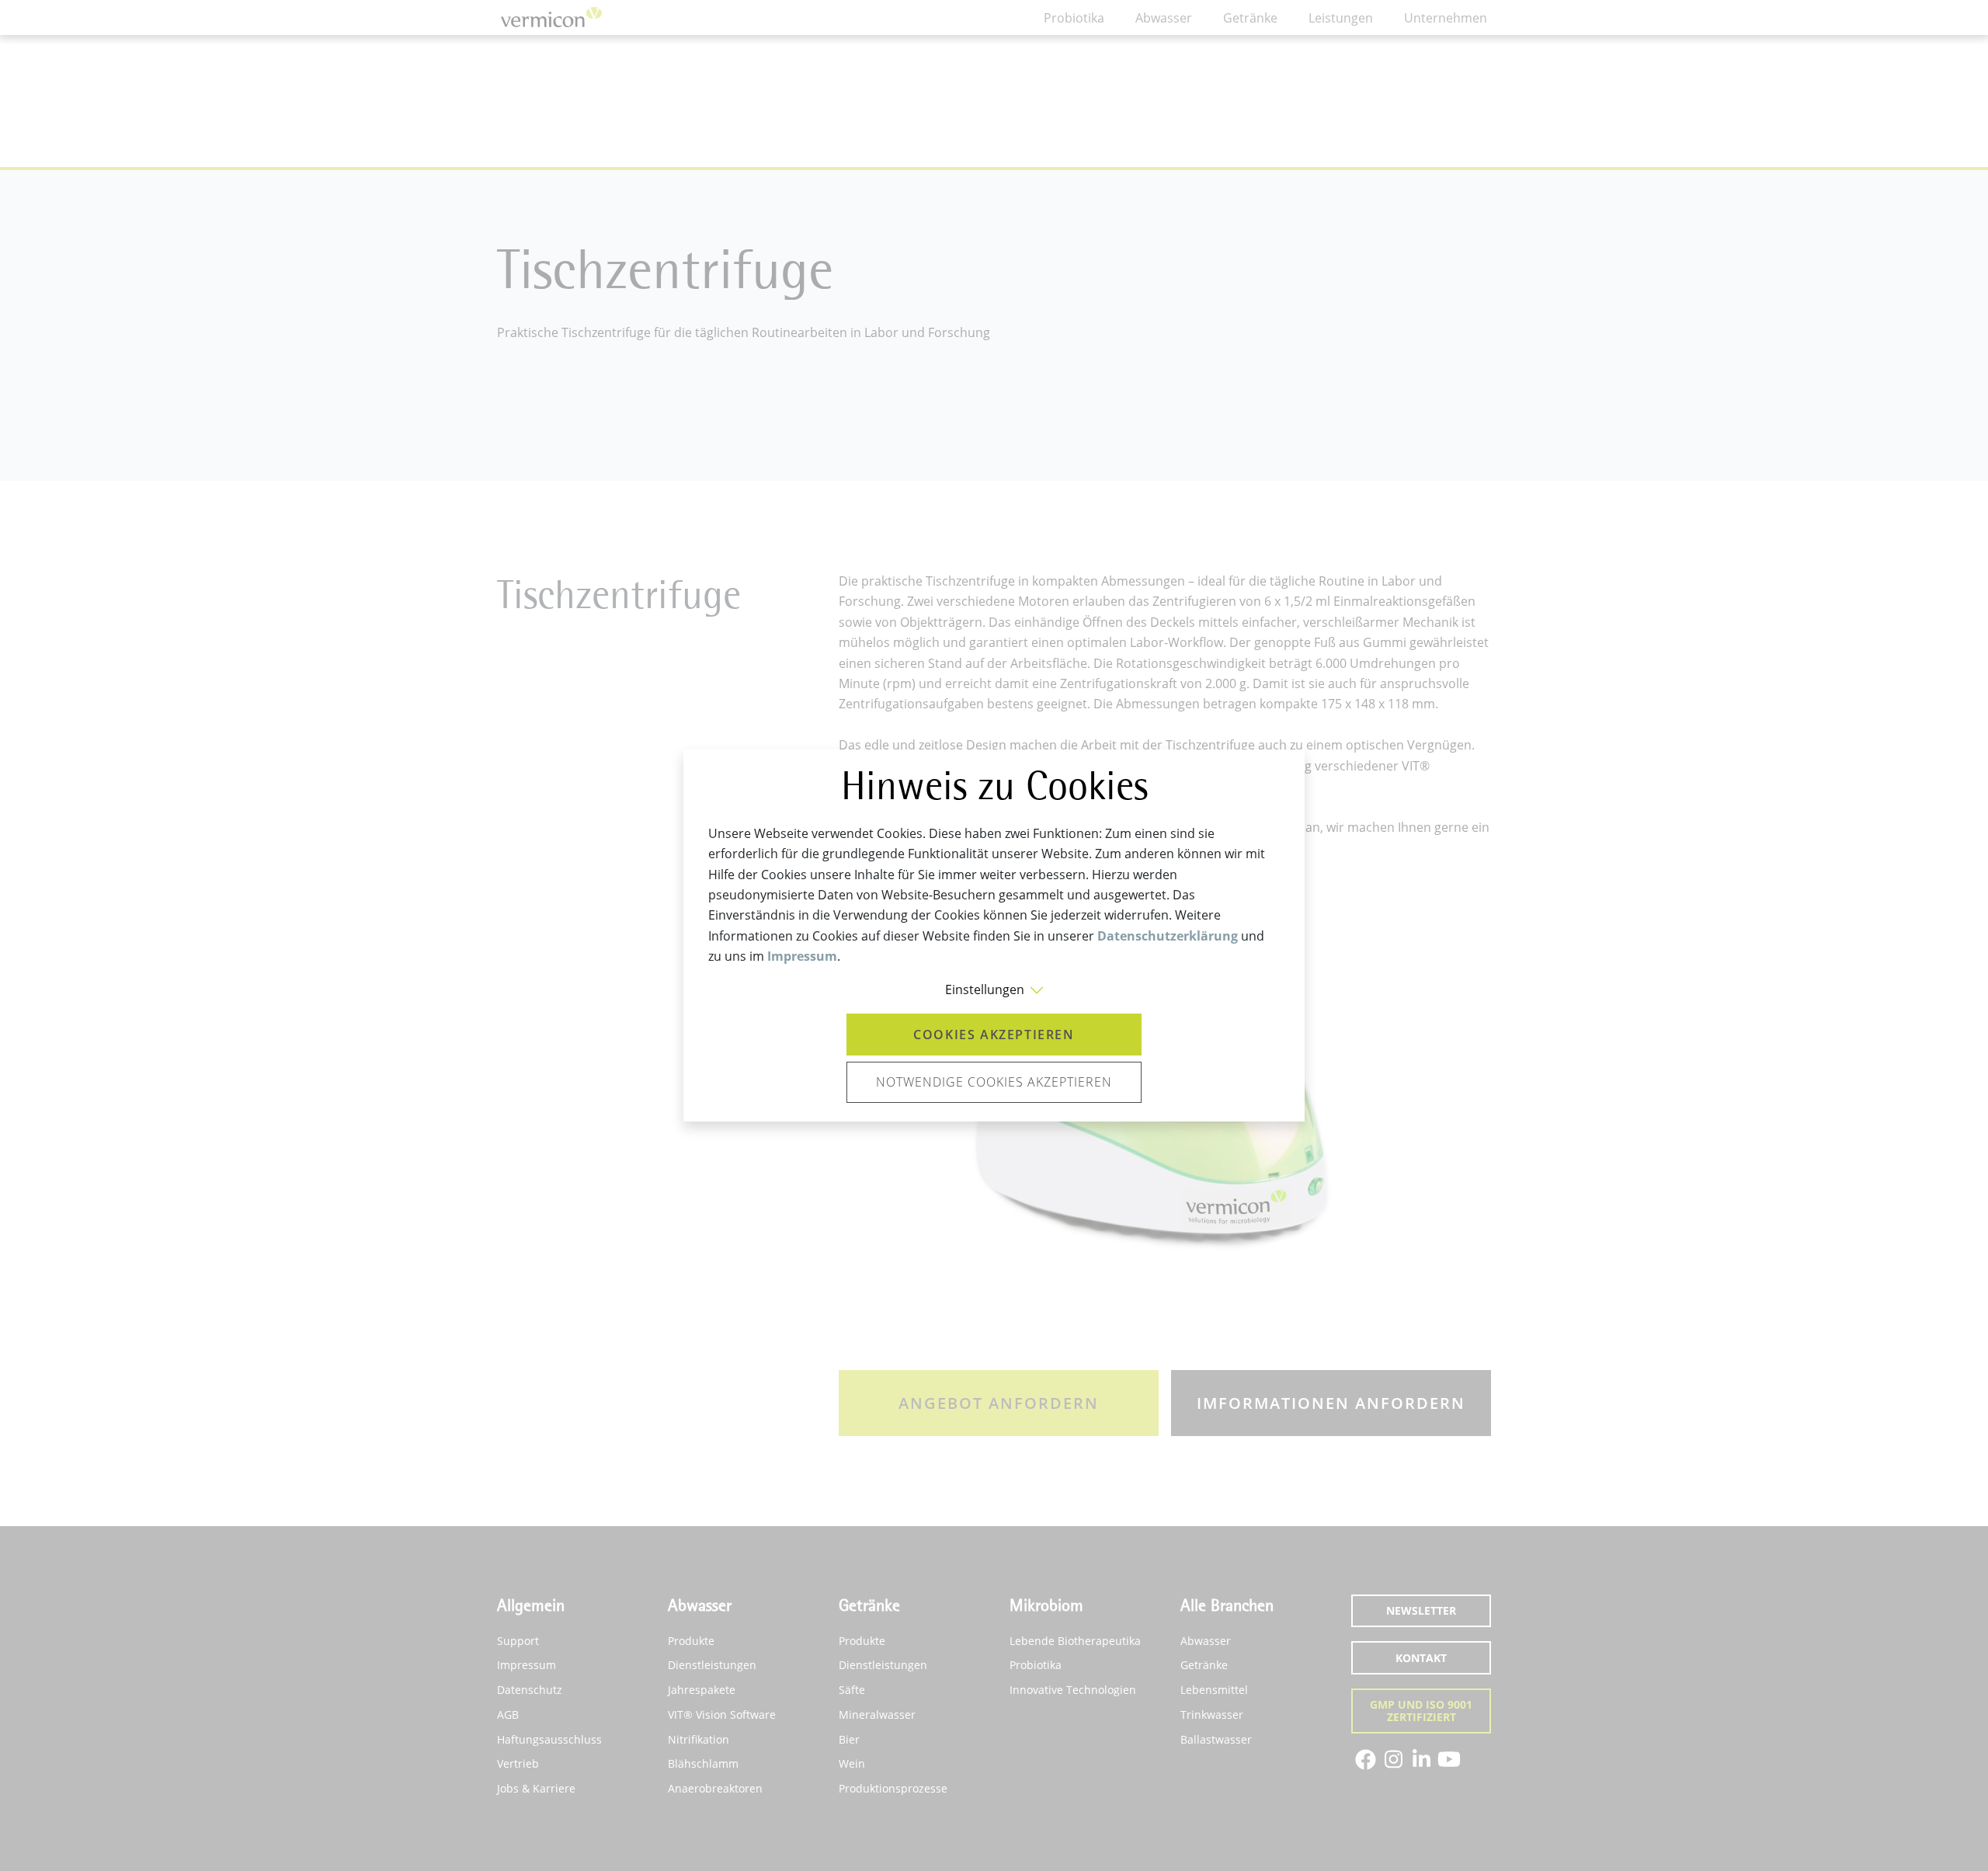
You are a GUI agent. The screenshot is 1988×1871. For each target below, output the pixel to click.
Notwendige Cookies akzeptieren (994, 1082)
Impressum (802, 956)
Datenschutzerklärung (1168, 936)
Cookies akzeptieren (994, 1035)
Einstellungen (985, 989)
